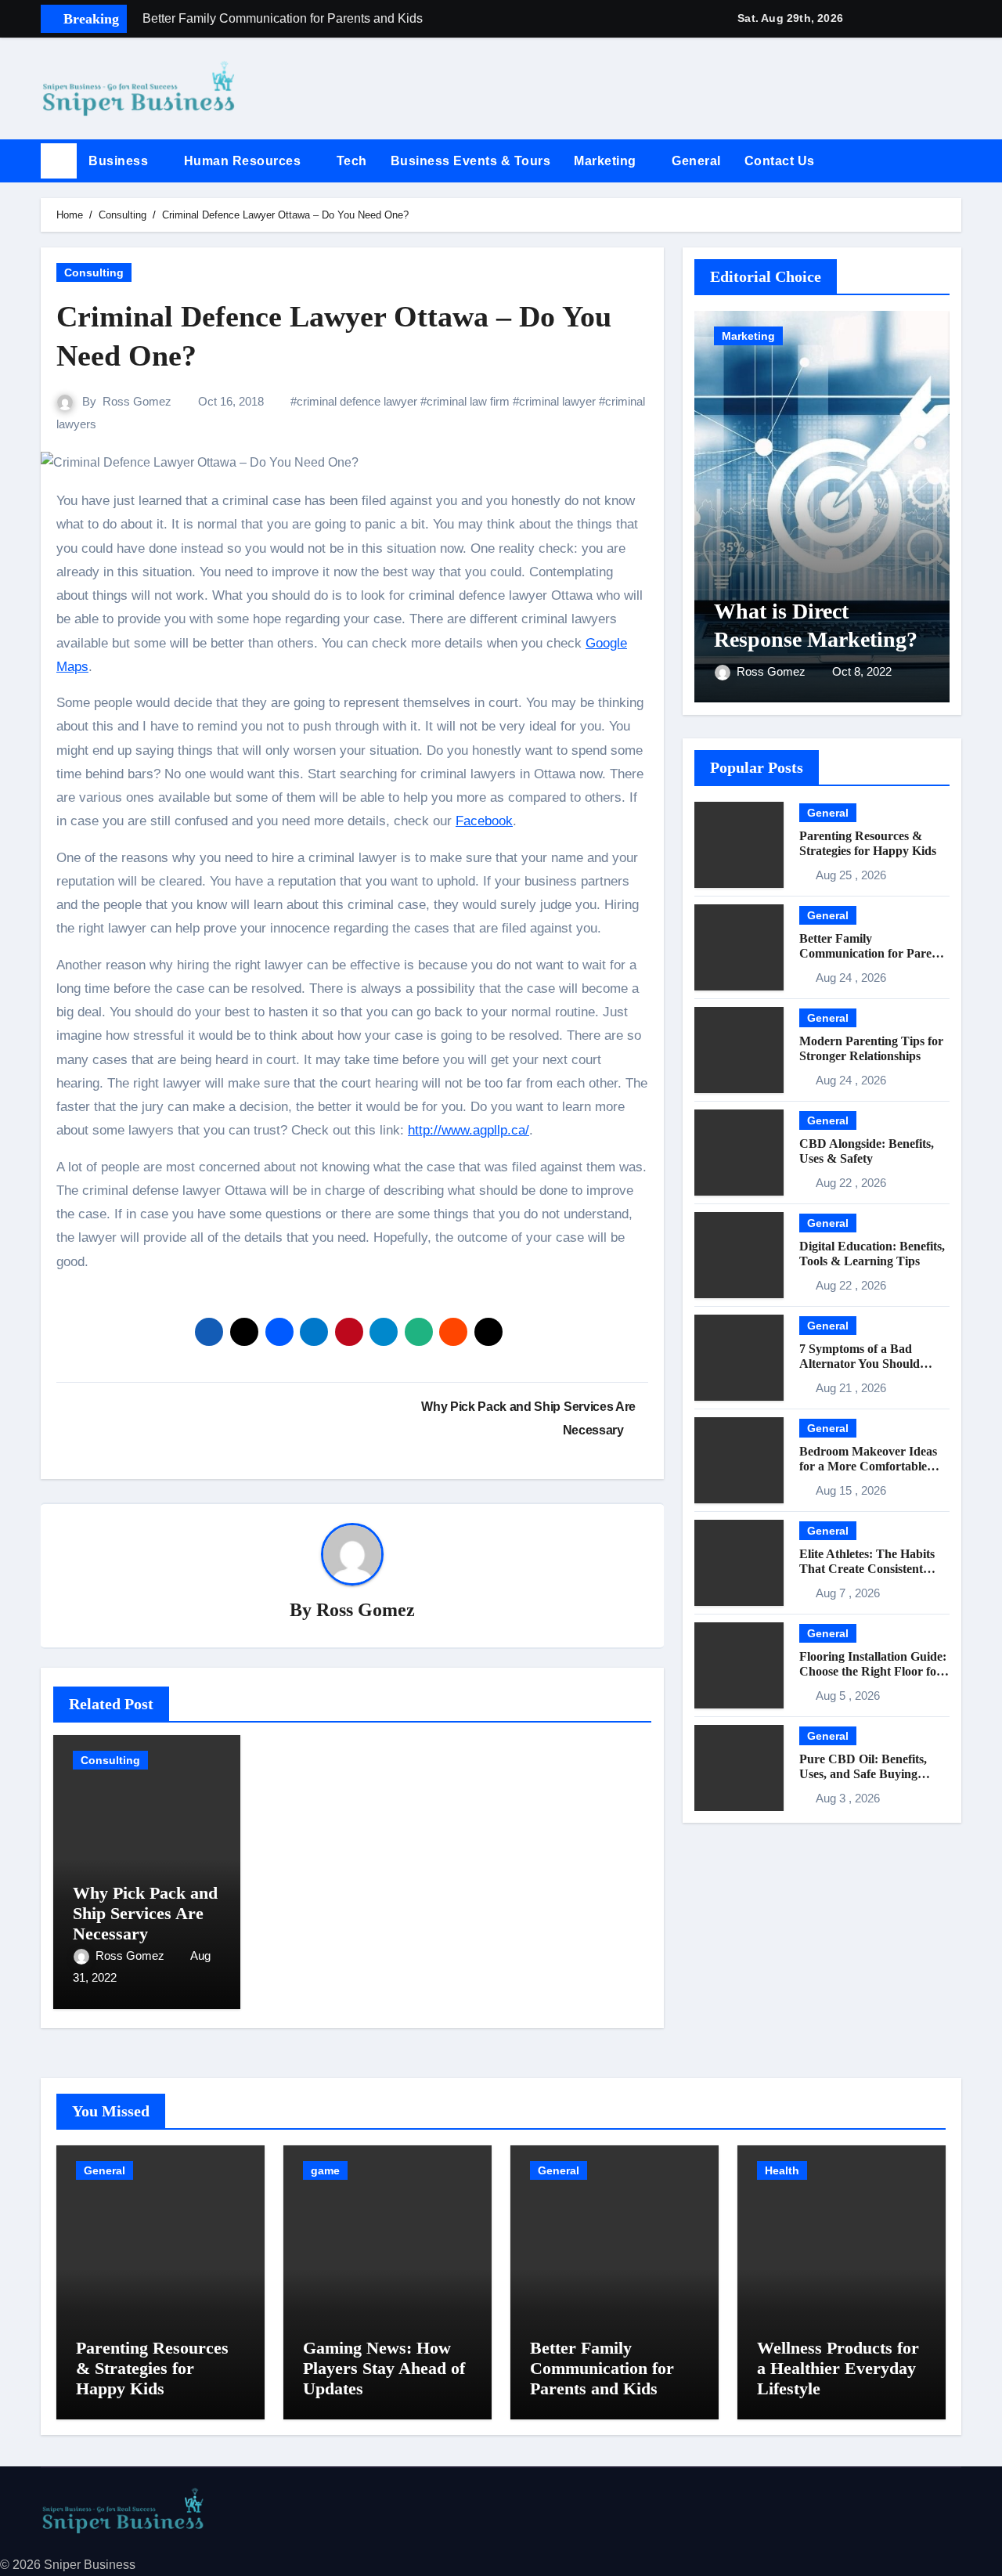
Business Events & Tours (471, 161)
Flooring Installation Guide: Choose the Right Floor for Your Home (873, 1671)
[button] (956, 161)
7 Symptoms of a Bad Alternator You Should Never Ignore (860, 1364)
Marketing (607, 161)
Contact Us (782, 161)
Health (782, 2170)
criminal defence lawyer (357, 401)
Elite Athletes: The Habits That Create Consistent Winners (867, 1569)
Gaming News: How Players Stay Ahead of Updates (384, 2369)
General (696, 161)
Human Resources (244, 161)
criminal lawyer (557, 401)
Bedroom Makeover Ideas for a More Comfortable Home (868, 1466)
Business (120, 161)
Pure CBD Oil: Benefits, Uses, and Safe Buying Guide (863, 1774)
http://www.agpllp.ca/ (469, 1130)
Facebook (484, 821)
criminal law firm (468, 401)
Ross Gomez (137, 401)
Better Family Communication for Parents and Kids (873, 953)
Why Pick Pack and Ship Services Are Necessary (145, 1914)
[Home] (59, 161)
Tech (352, 161)
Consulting (94, 272)
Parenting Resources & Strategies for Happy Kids (152, 2369)
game (325, 2170)
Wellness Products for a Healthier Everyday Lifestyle (838, 2369)
